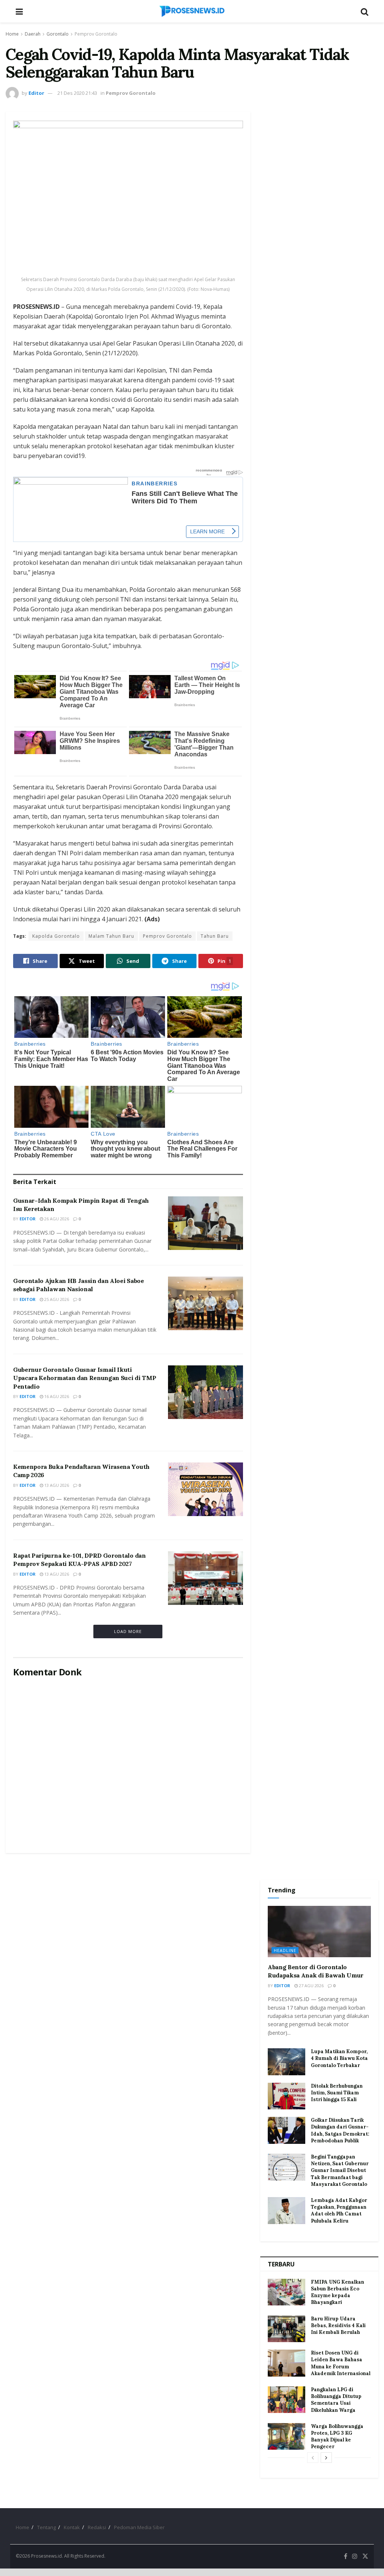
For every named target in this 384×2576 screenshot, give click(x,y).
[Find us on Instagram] (355, 2556)
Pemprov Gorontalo (96, 34)
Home (12, 34)
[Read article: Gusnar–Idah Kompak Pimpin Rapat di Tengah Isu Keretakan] (205, 1223)
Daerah (33, 34)
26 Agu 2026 (56, 1219)
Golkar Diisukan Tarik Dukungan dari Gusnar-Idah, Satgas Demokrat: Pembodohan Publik (340, 2130)
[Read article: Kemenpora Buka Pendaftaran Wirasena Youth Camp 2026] (205, 1489)
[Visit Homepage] (192, 11)
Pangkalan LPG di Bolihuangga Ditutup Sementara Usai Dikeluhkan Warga (336, 2400)
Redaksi (97, 2527)
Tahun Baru (215, 936)
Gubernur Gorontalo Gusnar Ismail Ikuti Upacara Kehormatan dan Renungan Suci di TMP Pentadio (85, 1378)
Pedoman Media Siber (139, 2527)
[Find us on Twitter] (365, 2556)
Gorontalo (58, 34)
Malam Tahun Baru (111, 936)
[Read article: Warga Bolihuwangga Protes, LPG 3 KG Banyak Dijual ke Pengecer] (286, 2437)
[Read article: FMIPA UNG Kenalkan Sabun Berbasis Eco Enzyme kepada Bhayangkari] (286, 2292)
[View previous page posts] (313, 2458)
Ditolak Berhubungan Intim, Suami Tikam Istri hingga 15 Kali (337, 2093)
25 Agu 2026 (56, 1299)
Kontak (72, 2527)
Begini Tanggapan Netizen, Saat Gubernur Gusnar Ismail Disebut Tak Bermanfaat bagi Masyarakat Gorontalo (340, 2170)
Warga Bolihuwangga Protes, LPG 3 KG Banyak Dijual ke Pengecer (337, 2437)
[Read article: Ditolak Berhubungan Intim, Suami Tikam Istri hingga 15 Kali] (286, 2096)
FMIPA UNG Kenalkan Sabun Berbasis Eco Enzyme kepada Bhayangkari (337, 2292)
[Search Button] (364, 11)
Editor (36, 93)
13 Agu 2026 (56, 1485)
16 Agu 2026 (56, 1396)
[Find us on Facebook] (346, 2556)
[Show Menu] (19, 11)
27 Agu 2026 (311, 1986)
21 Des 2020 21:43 (77, 93)
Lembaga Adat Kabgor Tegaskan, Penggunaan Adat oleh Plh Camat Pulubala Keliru (339, 2211)
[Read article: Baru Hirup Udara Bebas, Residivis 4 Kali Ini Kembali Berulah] (286, 2329)
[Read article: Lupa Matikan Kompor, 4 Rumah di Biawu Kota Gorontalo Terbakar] (286, 2062)
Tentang (46, 2527)
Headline (285, 1950)
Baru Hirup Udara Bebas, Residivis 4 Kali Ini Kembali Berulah (338, 2325)
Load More (128, 1631)
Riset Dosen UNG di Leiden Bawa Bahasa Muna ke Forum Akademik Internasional (341, 2363)
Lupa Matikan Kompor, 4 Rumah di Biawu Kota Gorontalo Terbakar (339, 2058)
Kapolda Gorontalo (56, 936)
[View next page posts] (326, 2458)
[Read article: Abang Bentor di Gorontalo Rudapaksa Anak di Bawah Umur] (319, 1932)
